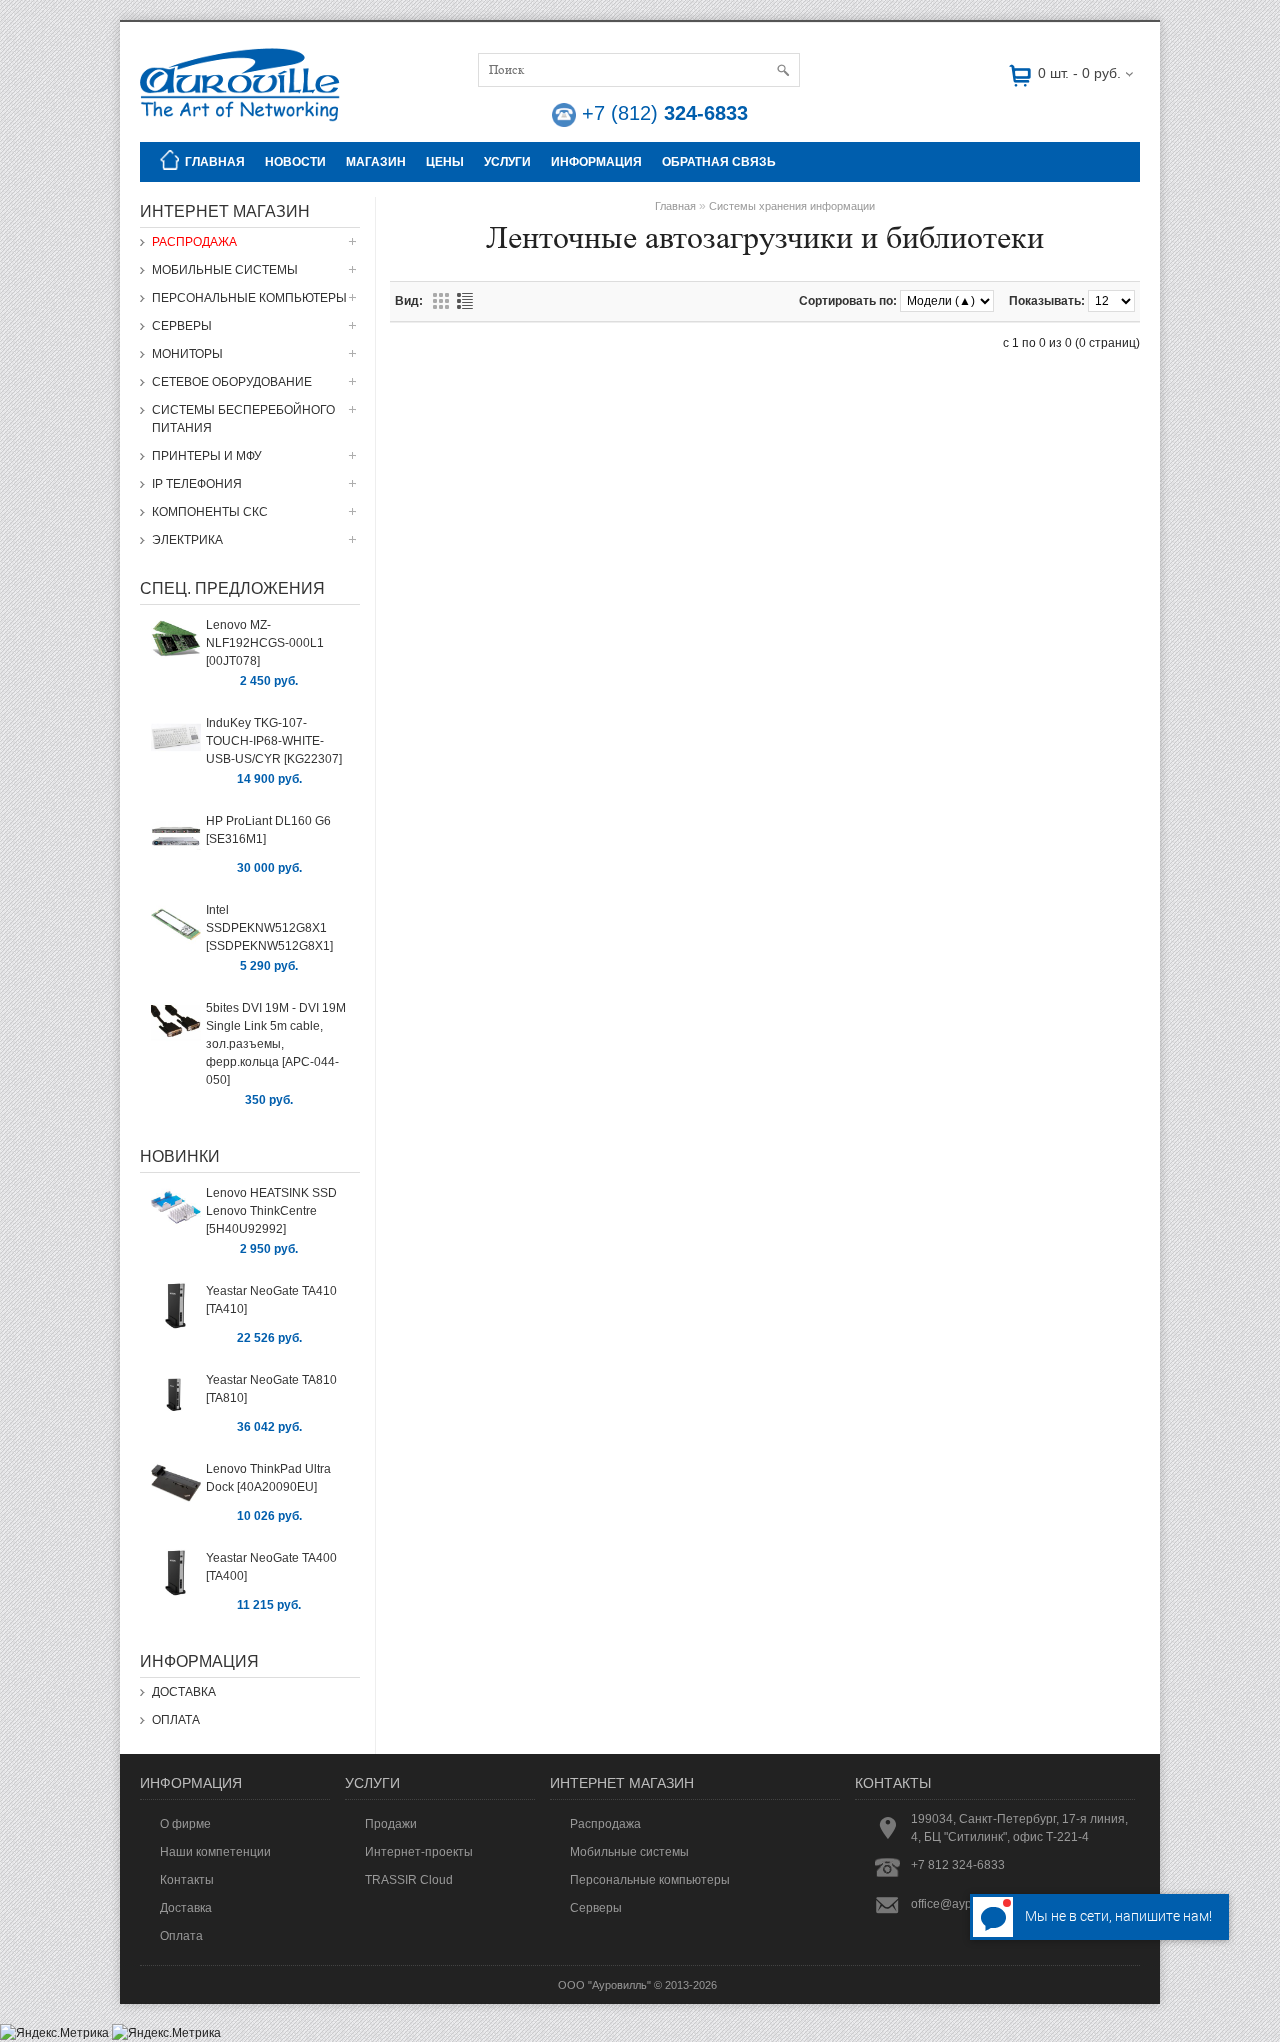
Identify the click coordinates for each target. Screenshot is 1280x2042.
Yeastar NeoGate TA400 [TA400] (271, 1567)
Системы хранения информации (792, 206)
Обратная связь (719, 162)
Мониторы (187, 354)
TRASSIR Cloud (409, 1880)
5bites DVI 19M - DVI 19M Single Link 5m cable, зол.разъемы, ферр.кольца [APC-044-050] (276, 1044)
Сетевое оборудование (232, 382)
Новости (295, 162)
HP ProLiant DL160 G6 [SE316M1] (268, 830)
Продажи (391, 1824)
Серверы (182, 326)
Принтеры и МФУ (207, 456)
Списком (465, 301)
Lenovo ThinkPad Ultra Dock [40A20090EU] (268, 1478)
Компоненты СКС (210, 512)
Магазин (376, 162)
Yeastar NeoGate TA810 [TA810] (271, 1389)
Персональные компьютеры (249, 298)
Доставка (184, 1692)
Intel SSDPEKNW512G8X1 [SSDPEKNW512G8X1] (269, 928)
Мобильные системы (225, 270)
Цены (445, 162)
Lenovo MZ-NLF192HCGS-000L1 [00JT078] (265, 643)
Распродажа (194, 242)
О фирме (185, 1824)
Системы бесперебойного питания (243, 419)
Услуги (507, 162)
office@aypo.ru (952, 1904)
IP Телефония (197, 484)
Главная (215, 162)
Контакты (187, 1880)
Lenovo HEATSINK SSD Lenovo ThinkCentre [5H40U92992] (271, 1211)
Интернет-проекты (419, 1852)
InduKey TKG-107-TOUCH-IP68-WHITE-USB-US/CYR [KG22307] (274, 741)
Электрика (187, 540)
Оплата (176, 1720)
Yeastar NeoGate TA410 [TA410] (271, 1300)
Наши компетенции (215, 1852)
